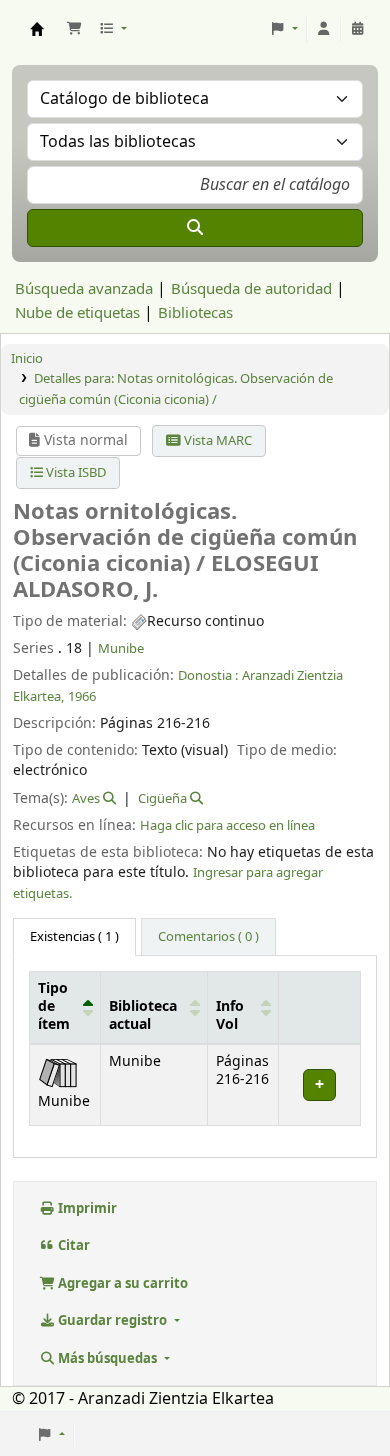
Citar (72, 1245)
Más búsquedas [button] (107, 1358)
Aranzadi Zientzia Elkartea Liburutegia (37, 29)
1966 (82, 696)
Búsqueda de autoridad (251, 289)
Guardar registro (112, 1320)
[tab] (208, 937)
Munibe (121, 648)
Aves (86, 798)
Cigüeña (162, 798)
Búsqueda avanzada (84, 289)
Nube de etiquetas (77, 313)
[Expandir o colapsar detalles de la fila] (319, 1084)
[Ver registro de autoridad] (108, 798)
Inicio (27, 358)
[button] (74, 29)
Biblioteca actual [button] (143, 1016)
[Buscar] (195, 228)
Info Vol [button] (230, 1016)
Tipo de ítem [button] (54, 1007)
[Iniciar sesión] (324, 29)
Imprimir (86, 1208)
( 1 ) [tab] (74, 936)
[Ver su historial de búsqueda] (358, 29)
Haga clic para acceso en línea (227, 825)
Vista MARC (216, 440)
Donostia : (208, 675)
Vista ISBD (74, 472)
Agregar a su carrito (121, 1283)
